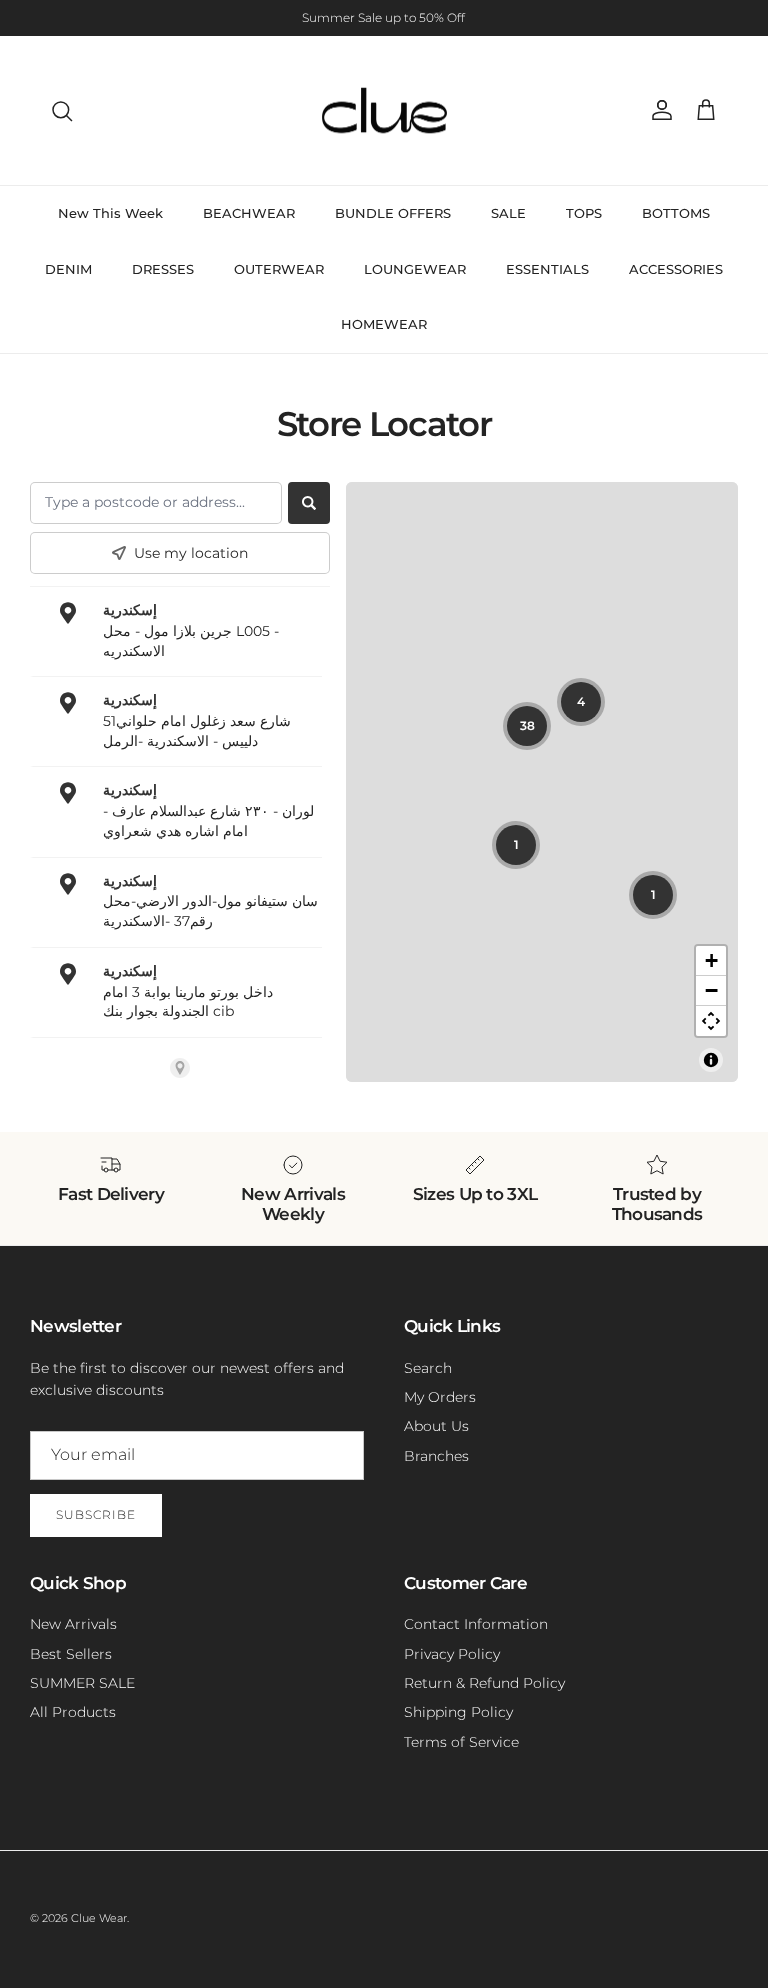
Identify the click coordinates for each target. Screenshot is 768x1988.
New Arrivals (73, 1624)
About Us (436, 1426)
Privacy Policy (452, 1654)
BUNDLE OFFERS (393, 213)
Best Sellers (71, 1654)
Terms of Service (461, 1742)
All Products (73, 1712)
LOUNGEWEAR (415, 269)
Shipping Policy (458, 1712)
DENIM (68, 269)
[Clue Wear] (384, 111)
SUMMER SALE (82, 1683)
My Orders (440, 1397)
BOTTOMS (676, 213)
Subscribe (96, 1514)
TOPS (584, 213)
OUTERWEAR (279, 269)
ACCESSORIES (676, 269)
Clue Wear (99, 1918)
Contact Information (476, 1624)
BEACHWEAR (249, 213)
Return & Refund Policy (484, 1683)
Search (428, 1368)
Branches (436, 1456)
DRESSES (163, 269)
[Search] (62, 111)
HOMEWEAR (384, 324)
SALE (508, 213)
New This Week (110, 213)
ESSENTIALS (547, 269)
